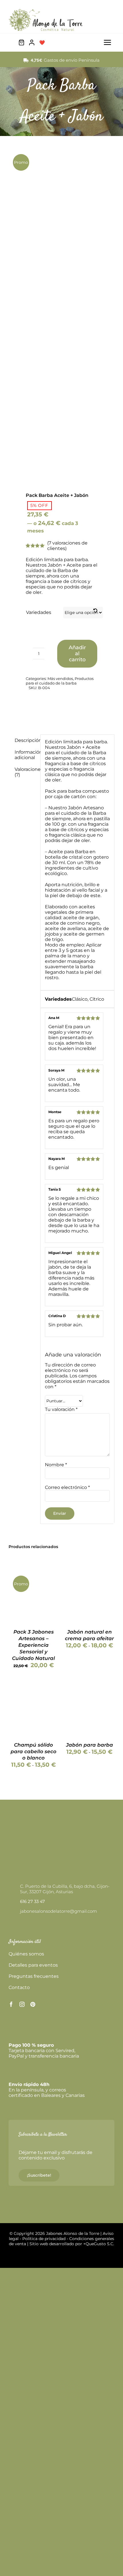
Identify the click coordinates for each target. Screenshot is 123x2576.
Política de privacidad (44, 2239)
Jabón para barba (90, 1745)
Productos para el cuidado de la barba (60, 681)
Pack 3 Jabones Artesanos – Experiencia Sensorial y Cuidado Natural (33, 1645)
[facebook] (11, 2004)
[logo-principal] (46, 11)
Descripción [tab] (25, 740)
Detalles (34, 1604)
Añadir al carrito (77, 654)
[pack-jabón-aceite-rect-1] (61, 308)
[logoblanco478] (41, 1828)
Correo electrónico (67, 1487)
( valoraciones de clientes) (67, 546)
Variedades (39, 612)
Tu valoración (61, 1409)
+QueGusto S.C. (99, 2244)
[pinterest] (33, 2004)
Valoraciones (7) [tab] (25, 772)
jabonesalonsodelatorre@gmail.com (58, 1911)
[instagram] (22, 2004)
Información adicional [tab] (25, 755)
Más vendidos (60, 678)
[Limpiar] (95, 611)
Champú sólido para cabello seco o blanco (33, 1751)
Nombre (56, 1465)
